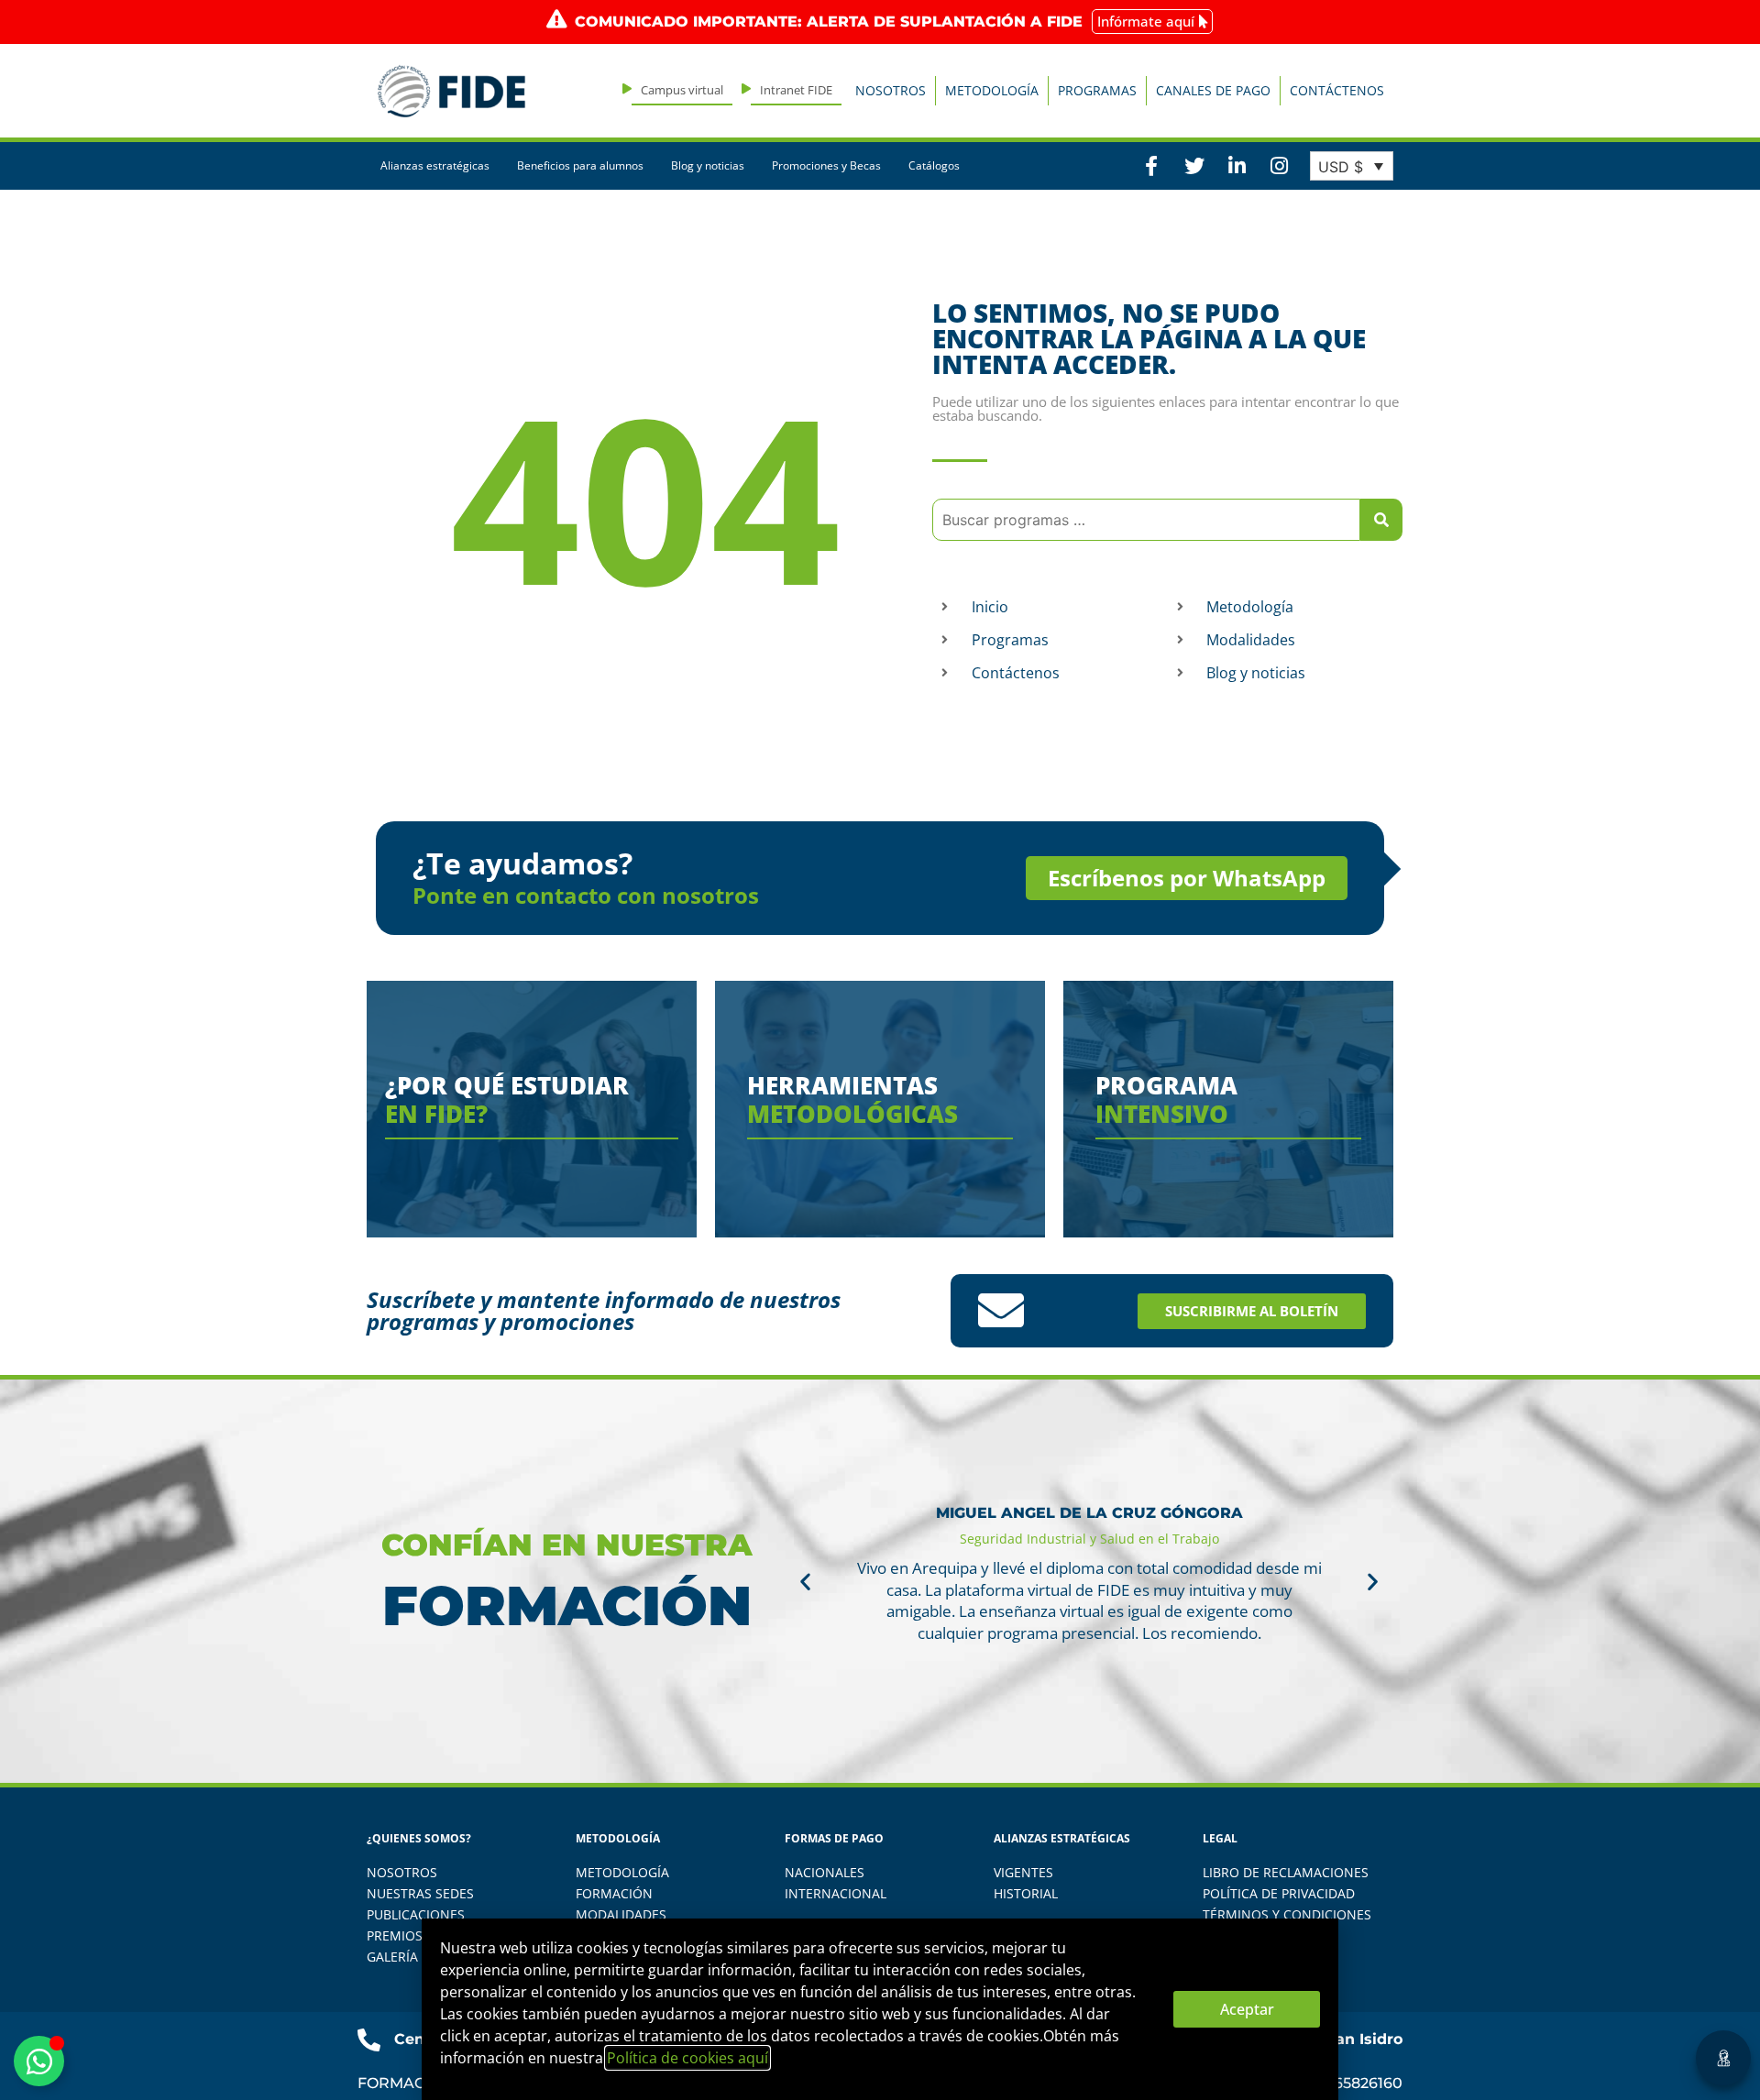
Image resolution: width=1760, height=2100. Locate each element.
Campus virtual (682, 90)
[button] (805, 1582)
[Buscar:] (1146, 520)
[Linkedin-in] (1237, 166)
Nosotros (891, 90)
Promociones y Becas (826, 165)
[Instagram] (1279, 166)
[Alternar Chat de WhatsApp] (39, 2061)
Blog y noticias (708, 165)
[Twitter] (1193, 166)
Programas (1097, 90)
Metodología (992, 90)
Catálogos (934, 165)
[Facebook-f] (1151, 166)
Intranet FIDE (796, 90)
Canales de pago (1213, 90)
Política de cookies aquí (687, 2058)
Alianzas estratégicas (435, 165)
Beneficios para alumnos (580, 165)
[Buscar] (1381, 520)
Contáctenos (1337, 90)
